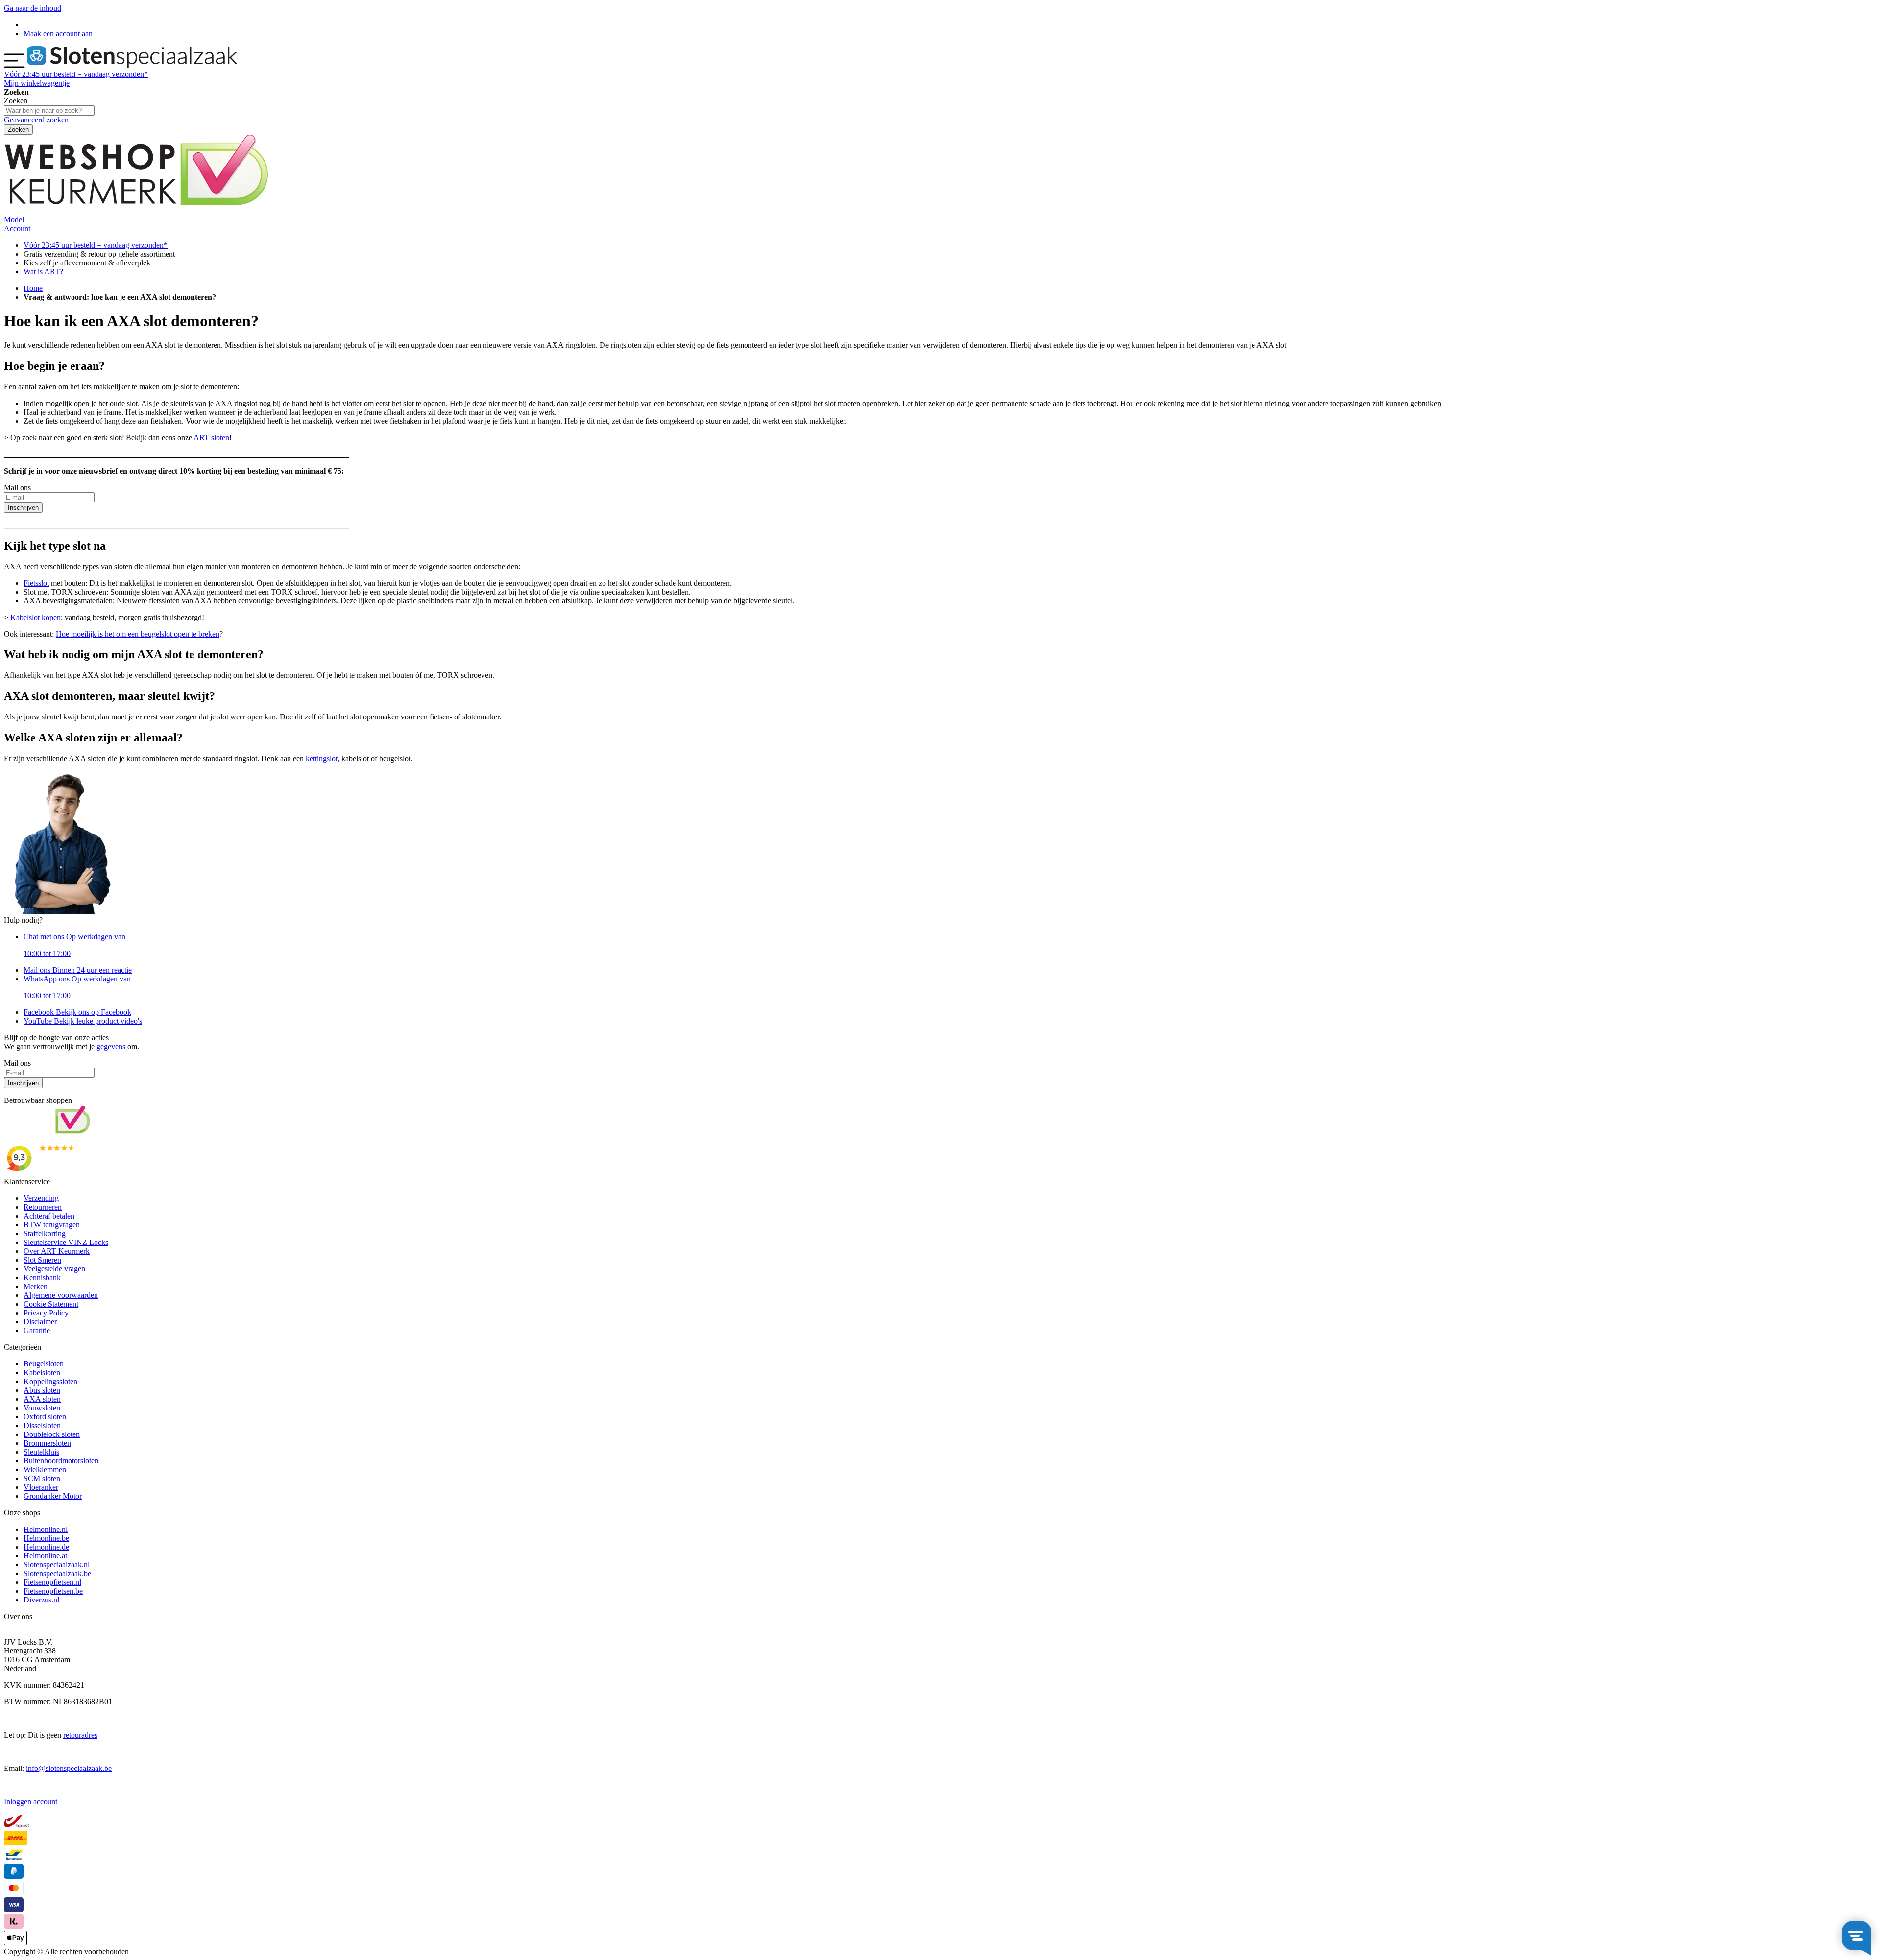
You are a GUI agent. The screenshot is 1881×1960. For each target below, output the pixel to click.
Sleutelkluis (41, 1452)
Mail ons (78, 970)
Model (14, 220)
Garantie (37, 1330)
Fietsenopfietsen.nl (52, 1582)
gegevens (111, 1046)
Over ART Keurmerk (57, 1251)
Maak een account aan (58, 34)
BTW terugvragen (52, 1225)
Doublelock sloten (52, 1434)
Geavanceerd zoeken (36, 120)
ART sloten (211, 438)
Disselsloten (42, 1425)
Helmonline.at (45, 1556)
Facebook (77, 1012)
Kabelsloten (42, 1373)
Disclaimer (40, 1322)
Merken (36, 1286)
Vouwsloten (42, 1408)
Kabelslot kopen (36, 617)
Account (17, 228)
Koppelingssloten (50, 1381)
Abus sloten (42, 1390)
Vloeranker (41, 1487)
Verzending (41, 1198)
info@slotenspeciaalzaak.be (69, 1768)
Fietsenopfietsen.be (53, 1591)
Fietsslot (36, 583)
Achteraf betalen (49, 1216)
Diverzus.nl (41, 1600)
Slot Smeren (42, 1260)
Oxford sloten (45, 1417)
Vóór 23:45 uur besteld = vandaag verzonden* (96, 245)
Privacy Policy (46, 1313)
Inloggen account (31, 1802)
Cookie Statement (51, 1304)
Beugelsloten (44, 1364)
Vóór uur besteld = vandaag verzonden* (76, 74)
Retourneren (43, 1207)
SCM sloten (42, 1478)
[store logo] (132, 65)
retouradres (80, 1735)
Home (33, 288)
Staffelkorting (45, 1233)
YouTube (83, 1021)
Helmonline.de (46, 1547)
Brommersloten (47, 1443)
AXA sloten (42, 1399)
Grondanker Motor (53, 1496)
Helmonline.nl (46, 1529)
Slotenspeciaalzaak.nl (57, 1565)
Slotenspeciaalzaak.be (57, 1573)
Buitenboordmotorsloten (61, 1461)
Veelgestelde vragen (54, 1269)
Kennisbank (42, 1278)
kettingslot (322, 758)
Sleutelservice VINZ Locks (66, 1242)
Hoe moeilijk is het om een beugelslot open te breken (138, 634)
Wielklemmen (45, 1470)
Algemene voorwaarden (61, 1295)
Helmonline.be (46, 1538)
